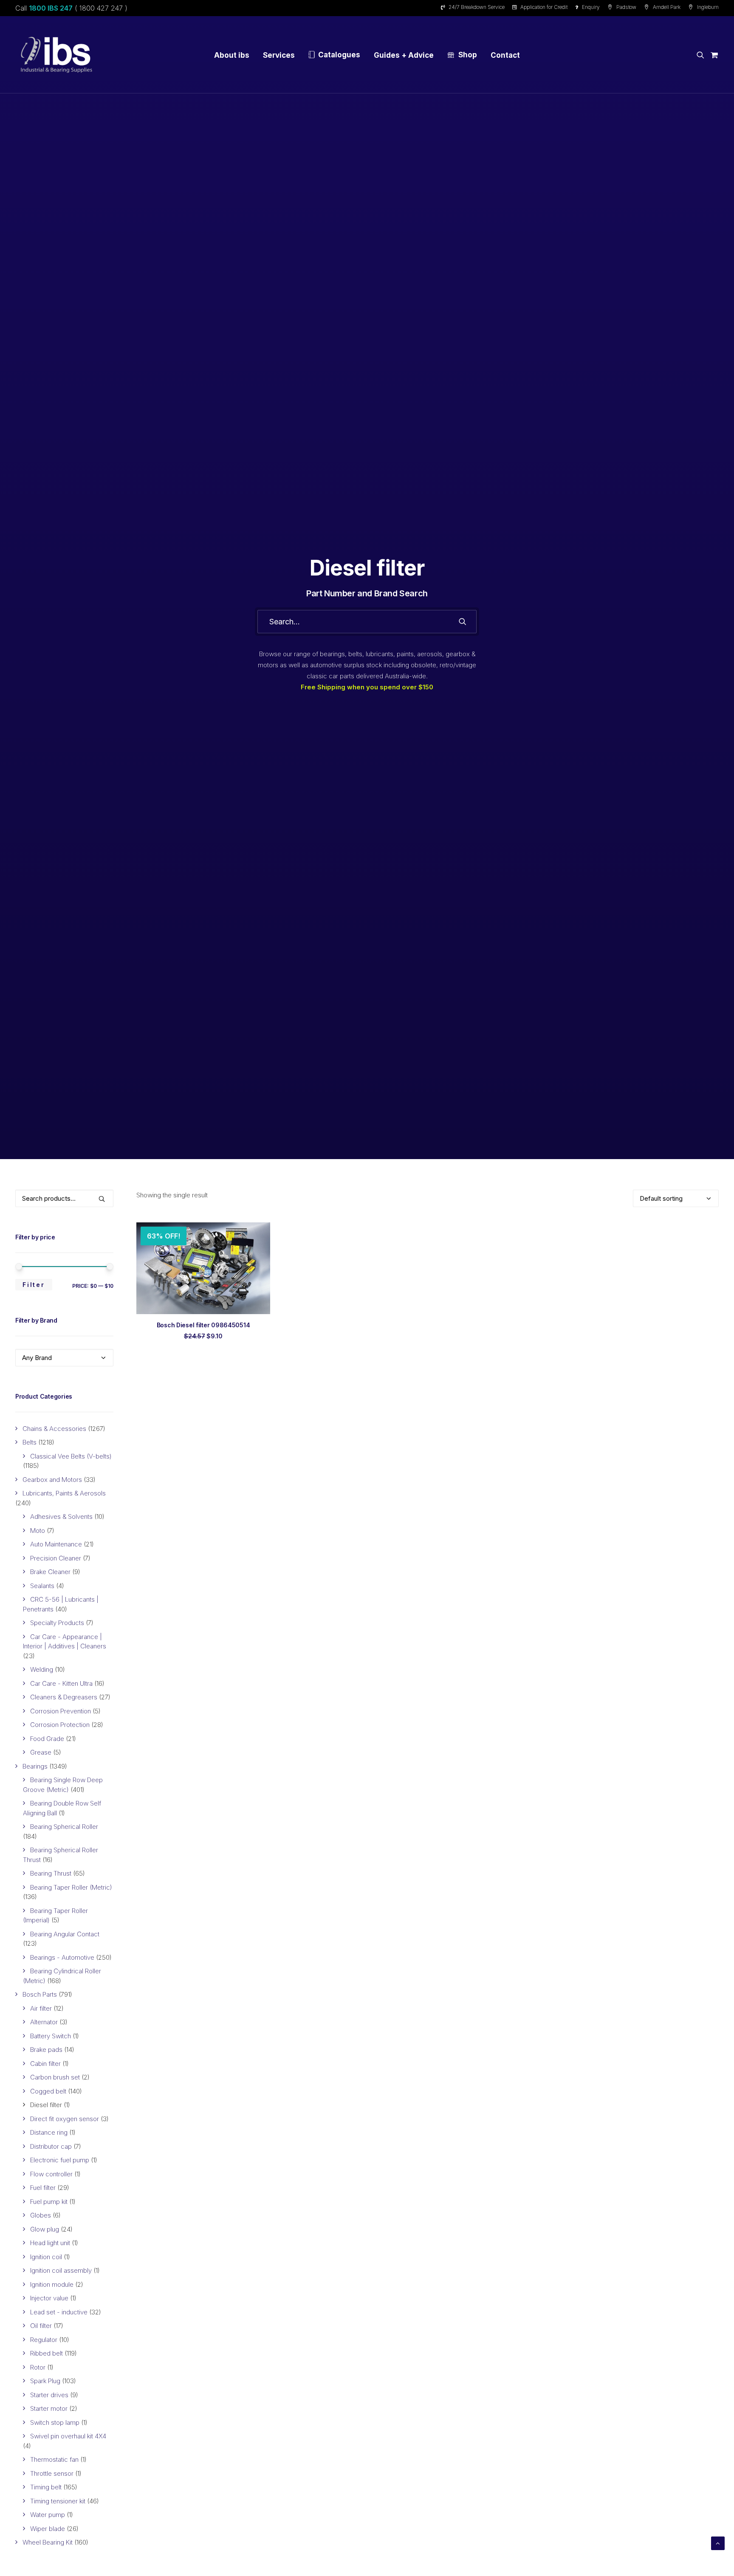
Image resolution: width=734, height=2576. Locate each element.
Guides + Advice (404, 55)
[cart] (713, 55)
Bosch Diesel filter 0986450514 (203, 1325)
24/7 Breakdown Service (477, 7)
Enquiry (591, 7)
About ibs (232, 55)
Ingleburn (708, 7)
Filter (34, 1285)
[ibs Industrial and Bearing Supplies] (56, 55)
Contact (505, 55)
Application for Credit (544, 7)
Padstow (626, 7)
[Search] (367, 622)
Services (279, 55)
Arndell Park (667, 7)
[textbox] (64, 1358)
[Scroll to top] (718, 2543)
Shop (468, 55)
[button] (702, 55)
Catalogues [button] (339, 55)
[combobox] (64, 1358)
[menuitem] (474, 7)
